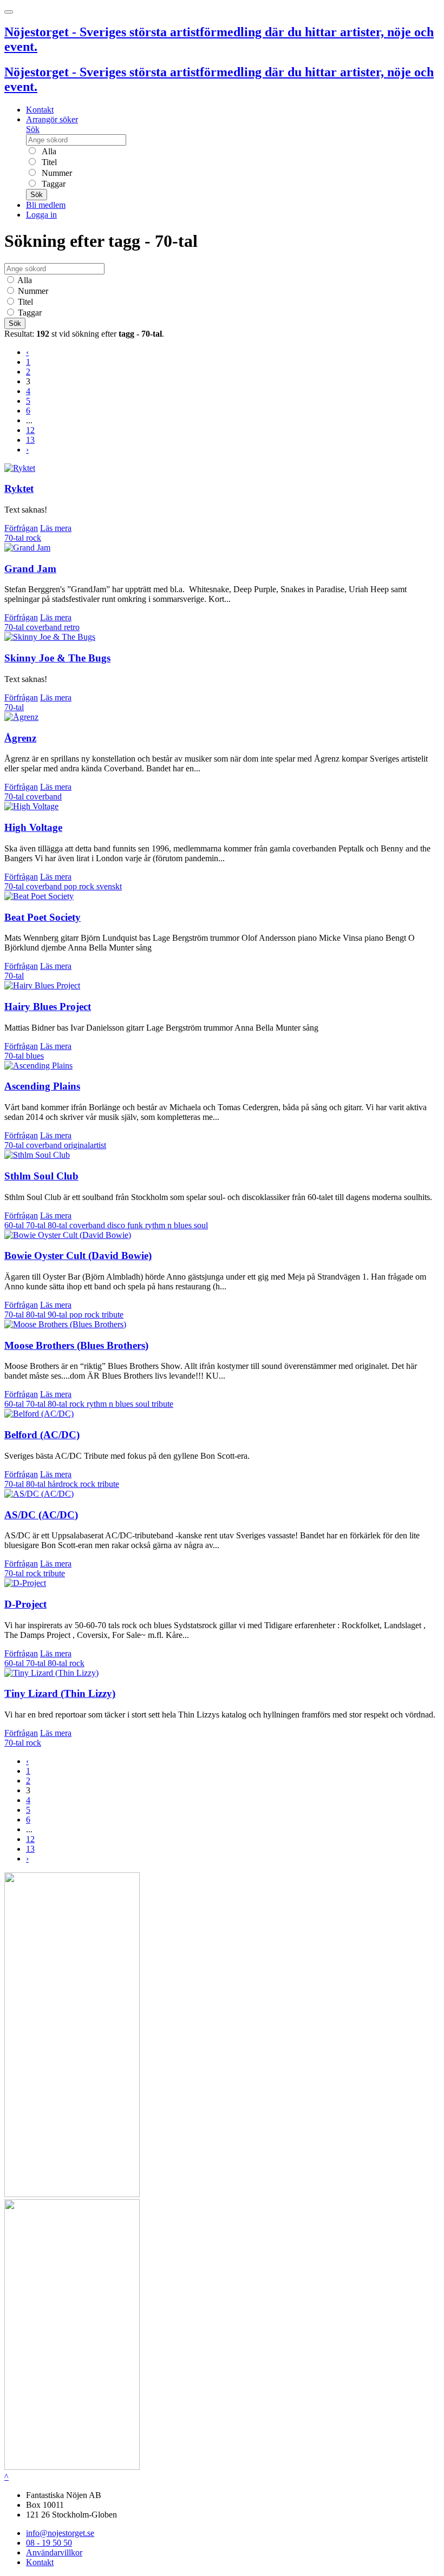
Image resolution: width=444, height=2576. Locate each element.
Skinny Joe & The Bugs (57, 658)
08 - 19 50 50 (49, 2543)
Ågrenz (20, 738)
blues (35, 1056)
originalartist (85, 1145)
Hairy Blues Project (48, 1007)
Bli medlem (46, 205)
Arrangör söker (52, 119)
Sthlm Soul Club (41, 1176)
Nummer (56, 173)
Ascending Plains (42, 1086)
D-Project (25, 1604)
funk (136, 1225)
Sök (33, 129)
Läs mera (56, 528)
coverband (45, 627)
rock (34, 538)
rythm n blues (169, 1225)
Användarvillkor (54, 2552)
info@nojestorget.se (60, 2533)
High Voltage (33, 827)
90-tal (58, 1315)
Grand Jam (30, 569)
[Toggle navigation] (9, 12)
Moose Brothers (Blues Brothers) (76, 1345)
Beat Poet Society (43, 917)
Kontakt (40, 110)
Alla (48, 151)
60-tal (15, 1225)
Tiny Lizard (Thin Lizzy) (60, 1693)
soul (201, 1225)
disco (117, 1225)
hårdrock (64, 1484)
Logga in (41, 215)
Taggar (53, 184)
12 (30, 430)
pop (71, 886)
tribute (113, 1315)
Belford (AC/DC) (42, 1435)
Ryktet (19, 489)
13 (30, 440)
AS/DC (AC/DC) (41, 1515)
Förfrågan (21, 528)
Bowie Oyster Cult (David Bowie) (78, 1256)
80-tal (58, 1225)
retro (72, 627)
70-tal (15, 538)
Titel (48, 162)
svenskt (109, 886)
